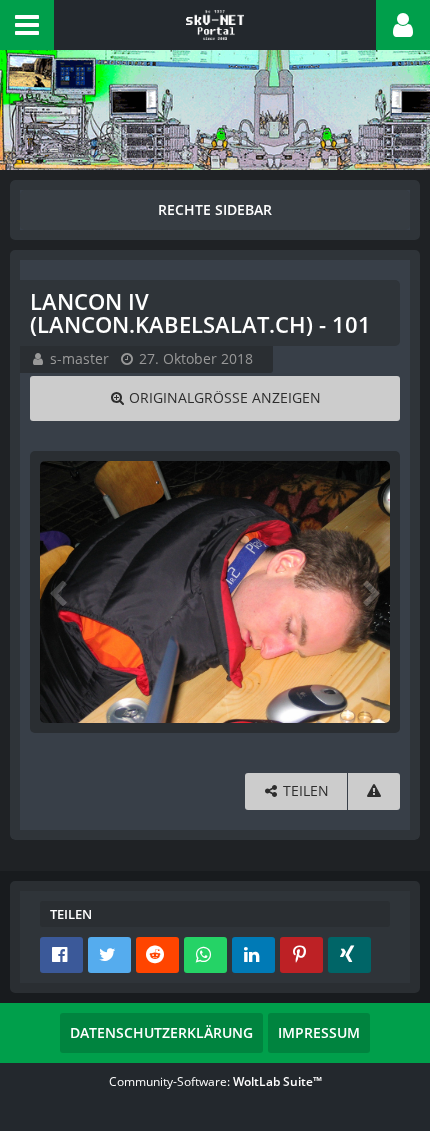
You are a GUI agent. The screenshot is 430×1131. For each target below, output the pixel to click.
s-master (79, 358)
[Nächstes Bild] (370, 592)
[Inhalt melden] (374, 791)
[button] (27, 25)
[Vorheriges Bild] (60, 592)
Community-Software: (215, 1081)
